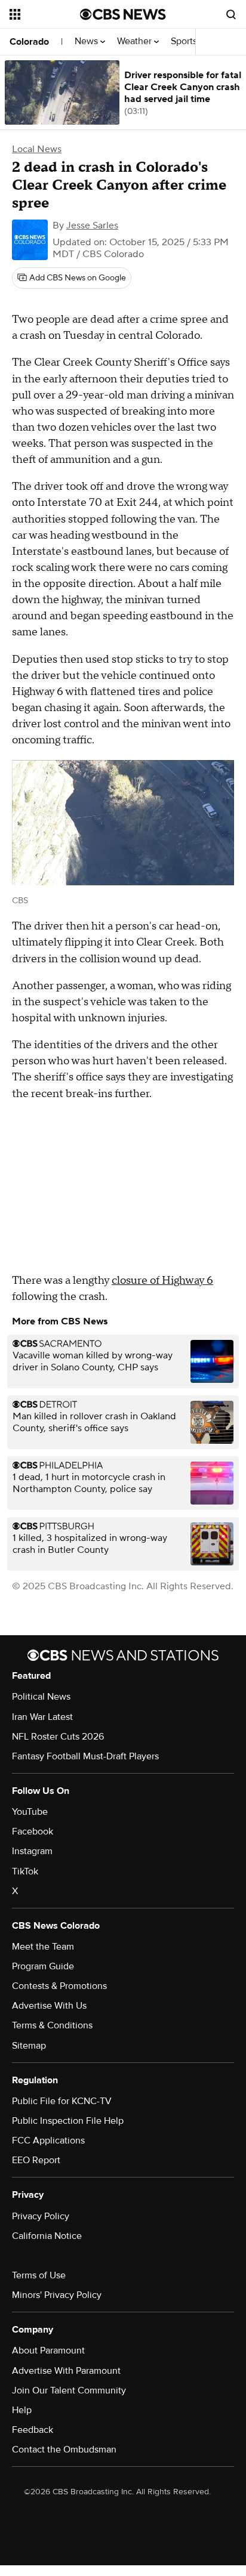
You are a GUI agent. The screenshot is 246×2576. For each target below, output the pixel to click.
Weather (136, 41)
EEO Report (36, 2160)
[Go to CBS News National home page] (123, 14)
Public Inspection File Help (68, 2121)
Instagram (32, 1851)
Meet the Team (43, 1947)
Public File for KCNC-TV (62, 2101)
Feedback (33, 2430)
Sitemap (29, 2046)
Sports (185, 41)
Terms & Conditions (52, 2025)
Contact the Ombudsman (64, 2450)
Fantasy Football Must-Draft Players (85, 1756)
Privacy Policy (41, 2216)
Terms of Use (39, 2275)
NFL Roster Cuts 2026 (58, 1737)
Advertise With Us (49, 2006)
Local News (37, 149)
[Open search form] (231, 14)
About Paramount (48, 2350)
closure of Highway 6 (162, 1281)
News (87, 41)
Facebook (33, 1831)
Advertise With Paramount (66, 2371)
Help (22, 2410)
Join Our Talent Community (69, 2390)
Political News (41, 1697)
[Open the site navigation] (45, 14)
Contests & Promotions (59, 1986)
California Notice (47, 2236)
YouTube (30, 1812)
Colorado (29, 42)
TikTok (25, 1871)
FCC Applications (48, 2141)
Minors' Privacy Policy (57, 2295)
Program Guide (43, 1966)
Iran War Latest (42, 1717)
